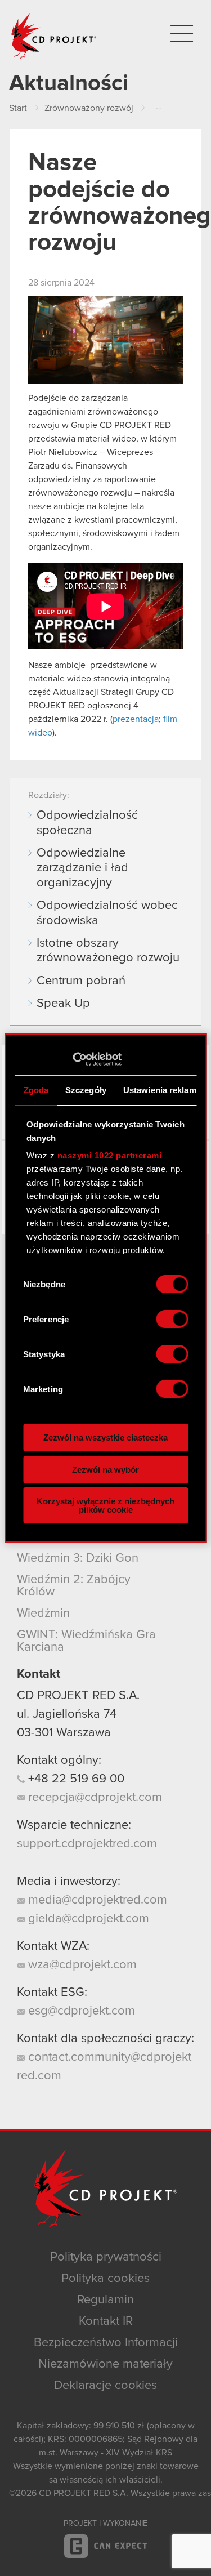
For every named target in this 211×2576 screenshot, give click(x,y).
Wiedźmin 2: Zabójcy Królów (74, 1586)
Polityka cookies (105, 2279)
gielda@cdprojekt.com (87, 1919)
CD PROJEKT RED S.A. (78, 1696)
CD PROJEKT (54, 35)
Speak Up (63, 1004)
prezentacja (136, 719)
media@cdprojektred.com (96, 1900)
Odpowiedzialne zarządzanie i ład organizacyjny (82, 868)
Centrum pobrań (81, 981)
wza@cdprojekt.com (81, 1965)
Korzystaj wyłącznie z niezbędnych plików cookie (105, 1505)
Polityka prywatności (106, 2257)
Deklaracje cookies (105, 2386)
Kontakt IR (106, 2321)
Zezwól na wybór (105, 1470)
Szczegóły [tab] (86, 1090)
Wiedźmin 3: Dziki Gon (78, 1558)
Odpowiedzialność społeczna (87, 823)
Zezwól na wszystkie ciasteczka (105, 1438)
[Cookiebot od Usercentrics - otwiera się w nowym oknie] (72, 1059)
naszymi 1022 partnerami (109, 1155)
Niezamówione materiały (105, 2364)
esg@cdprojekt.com (80, 2011)
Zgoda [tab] (36, 1090)
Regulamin (105, 2300)
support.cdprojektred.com (87, 1844)
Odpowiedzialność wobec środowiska (107, 913)
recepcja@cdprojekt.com (93, 1798)
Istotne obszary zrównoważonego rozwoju (108, 951)
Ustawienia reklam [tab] (159, 1090)
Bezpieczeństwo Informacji (106, 2343)
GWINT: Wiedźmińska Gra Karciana (86, 1641)
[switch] (172, 1319)
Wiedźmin (43, 1614)
